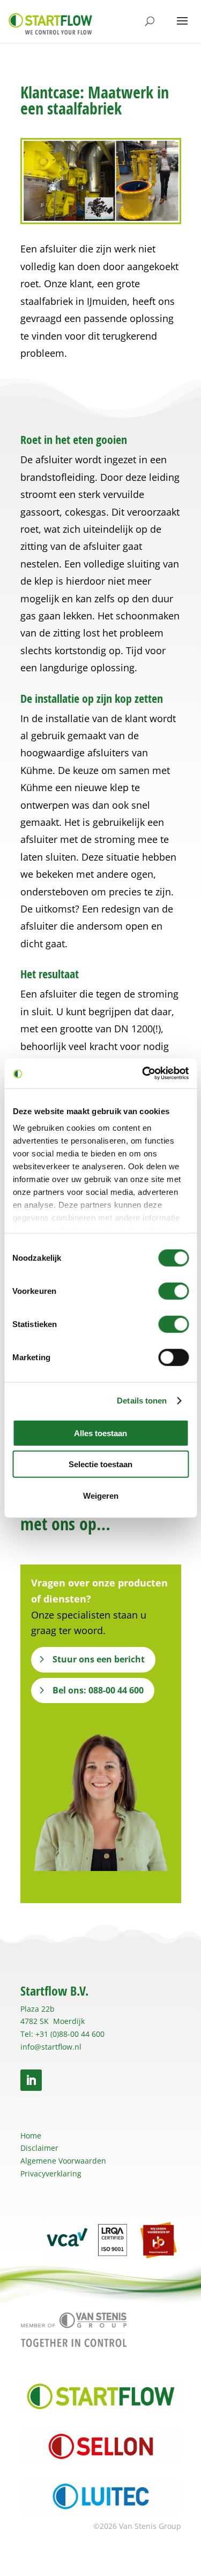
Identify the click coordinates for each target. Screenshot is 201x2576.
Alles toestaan (100, 1433)
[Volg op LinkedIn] (31, 2080)
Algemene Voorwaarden (63, 2161)
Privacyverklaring (51, 2173)
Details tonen (142, 1401)
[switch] (173, 1291)
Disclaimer (39, 2148)
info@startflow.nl (51, 2047)
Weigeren (101, 1495)
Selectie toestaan (100, 1464)
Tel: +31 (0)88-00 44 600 (62, 2034)
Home (31, 2136)
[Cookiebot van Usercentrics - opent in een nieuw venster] (143, 1074)
